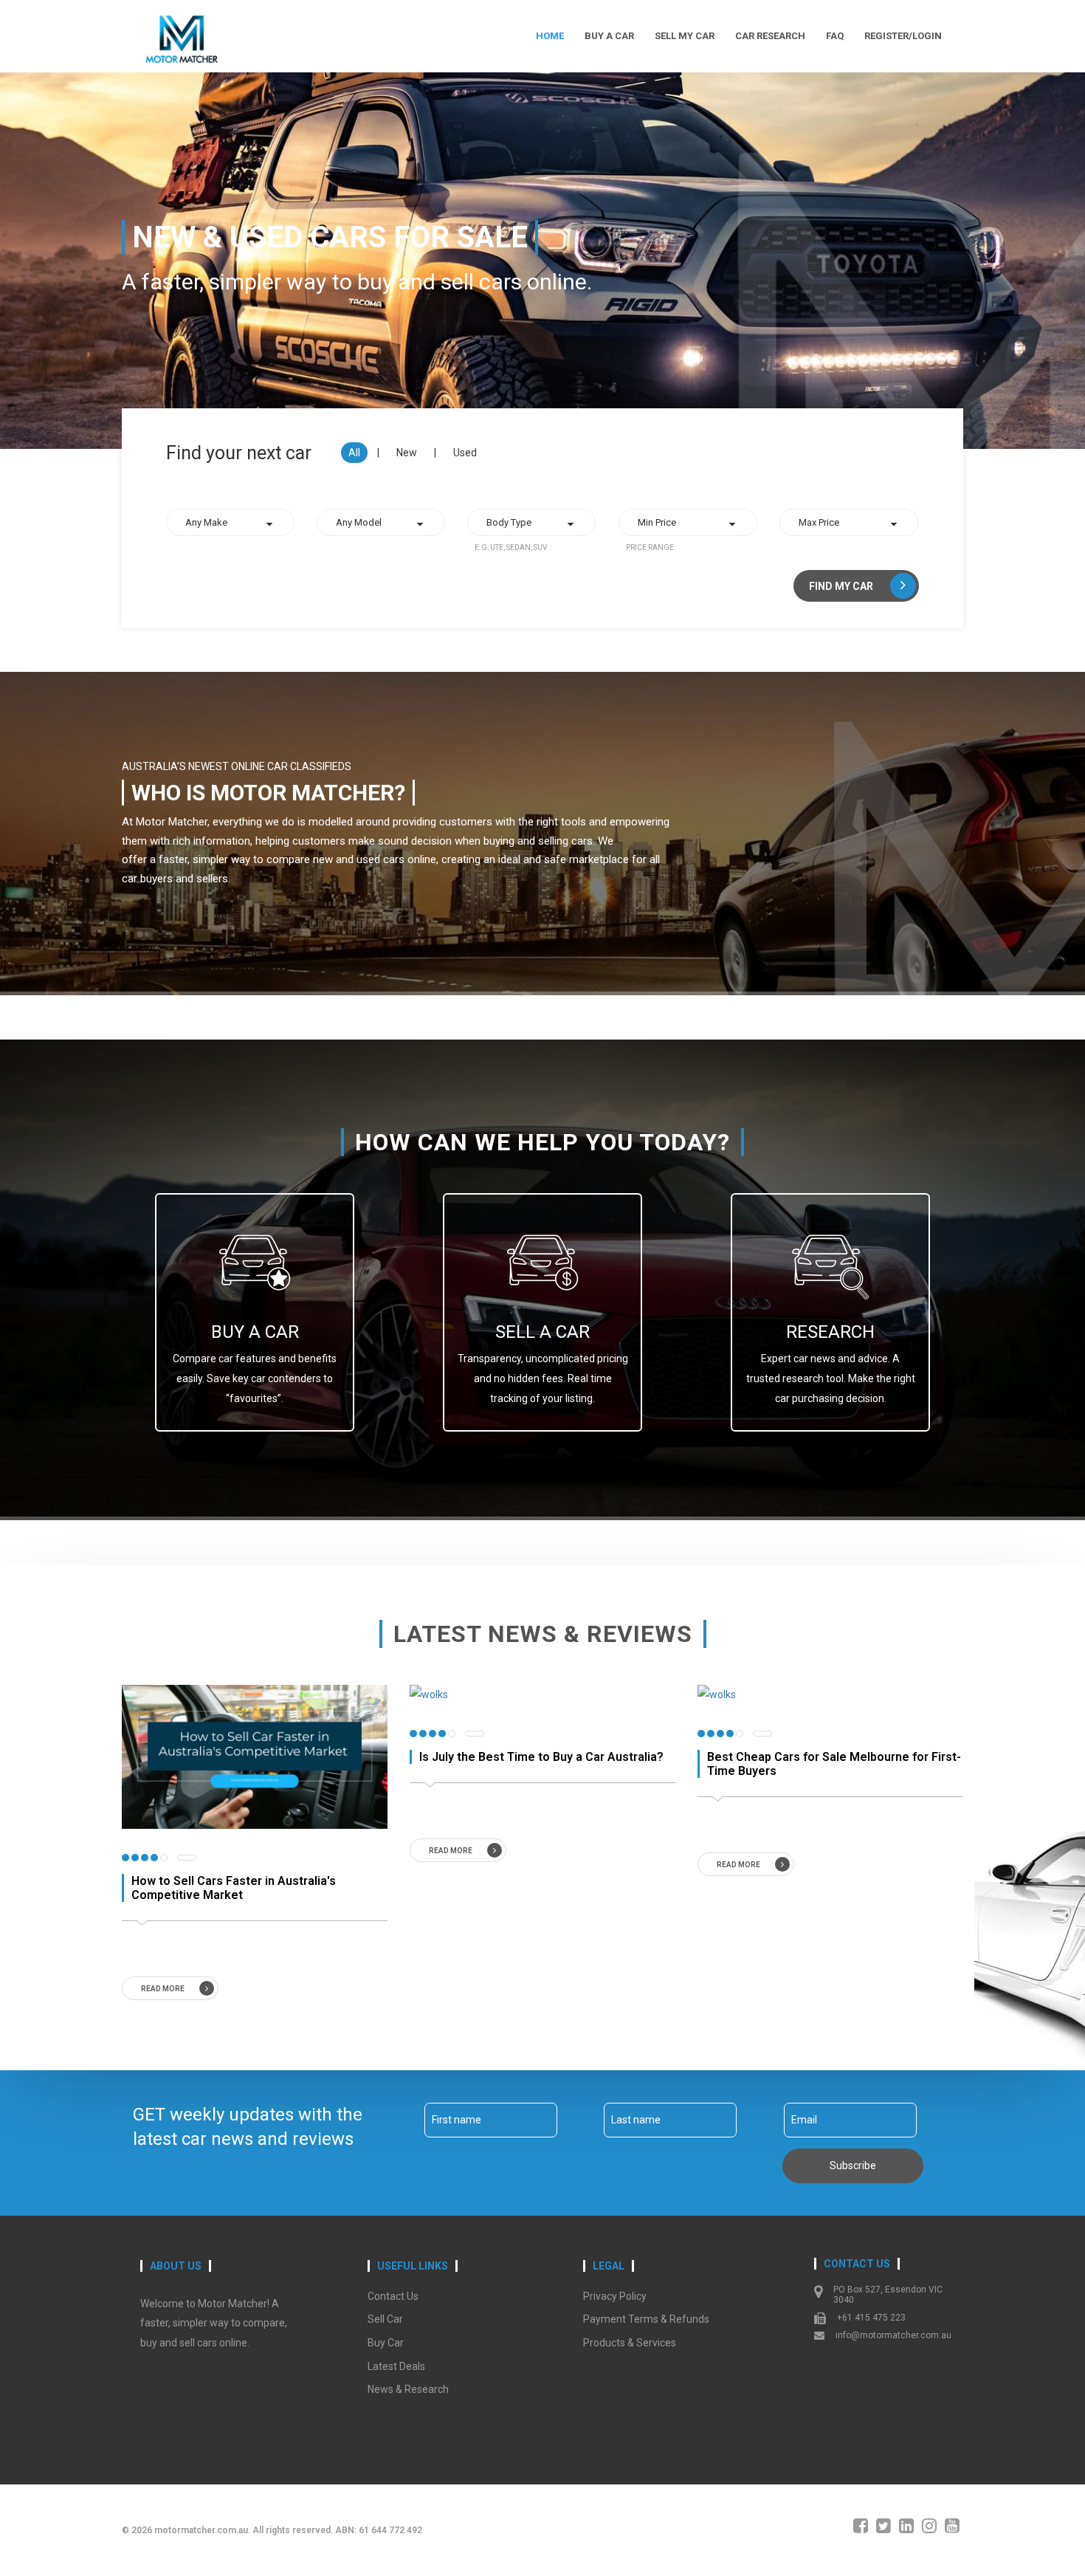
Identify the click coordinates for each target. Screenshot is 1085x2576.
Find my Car (842, 586)
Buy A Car (609, 36)
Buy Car (386, 2343)
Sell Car (385, 2319)
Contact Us (393, 2296)
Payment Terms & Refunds (646, 2319)
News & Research (408, 2389)
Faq (835, 36)
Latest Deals (396, 2366)
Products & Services (630, 2343)
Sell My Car (685, 36)
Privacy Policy (615, 2296)
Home (550, 36)
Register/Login (903, 36)
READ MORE (163, 1989)
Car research (770, 36)
